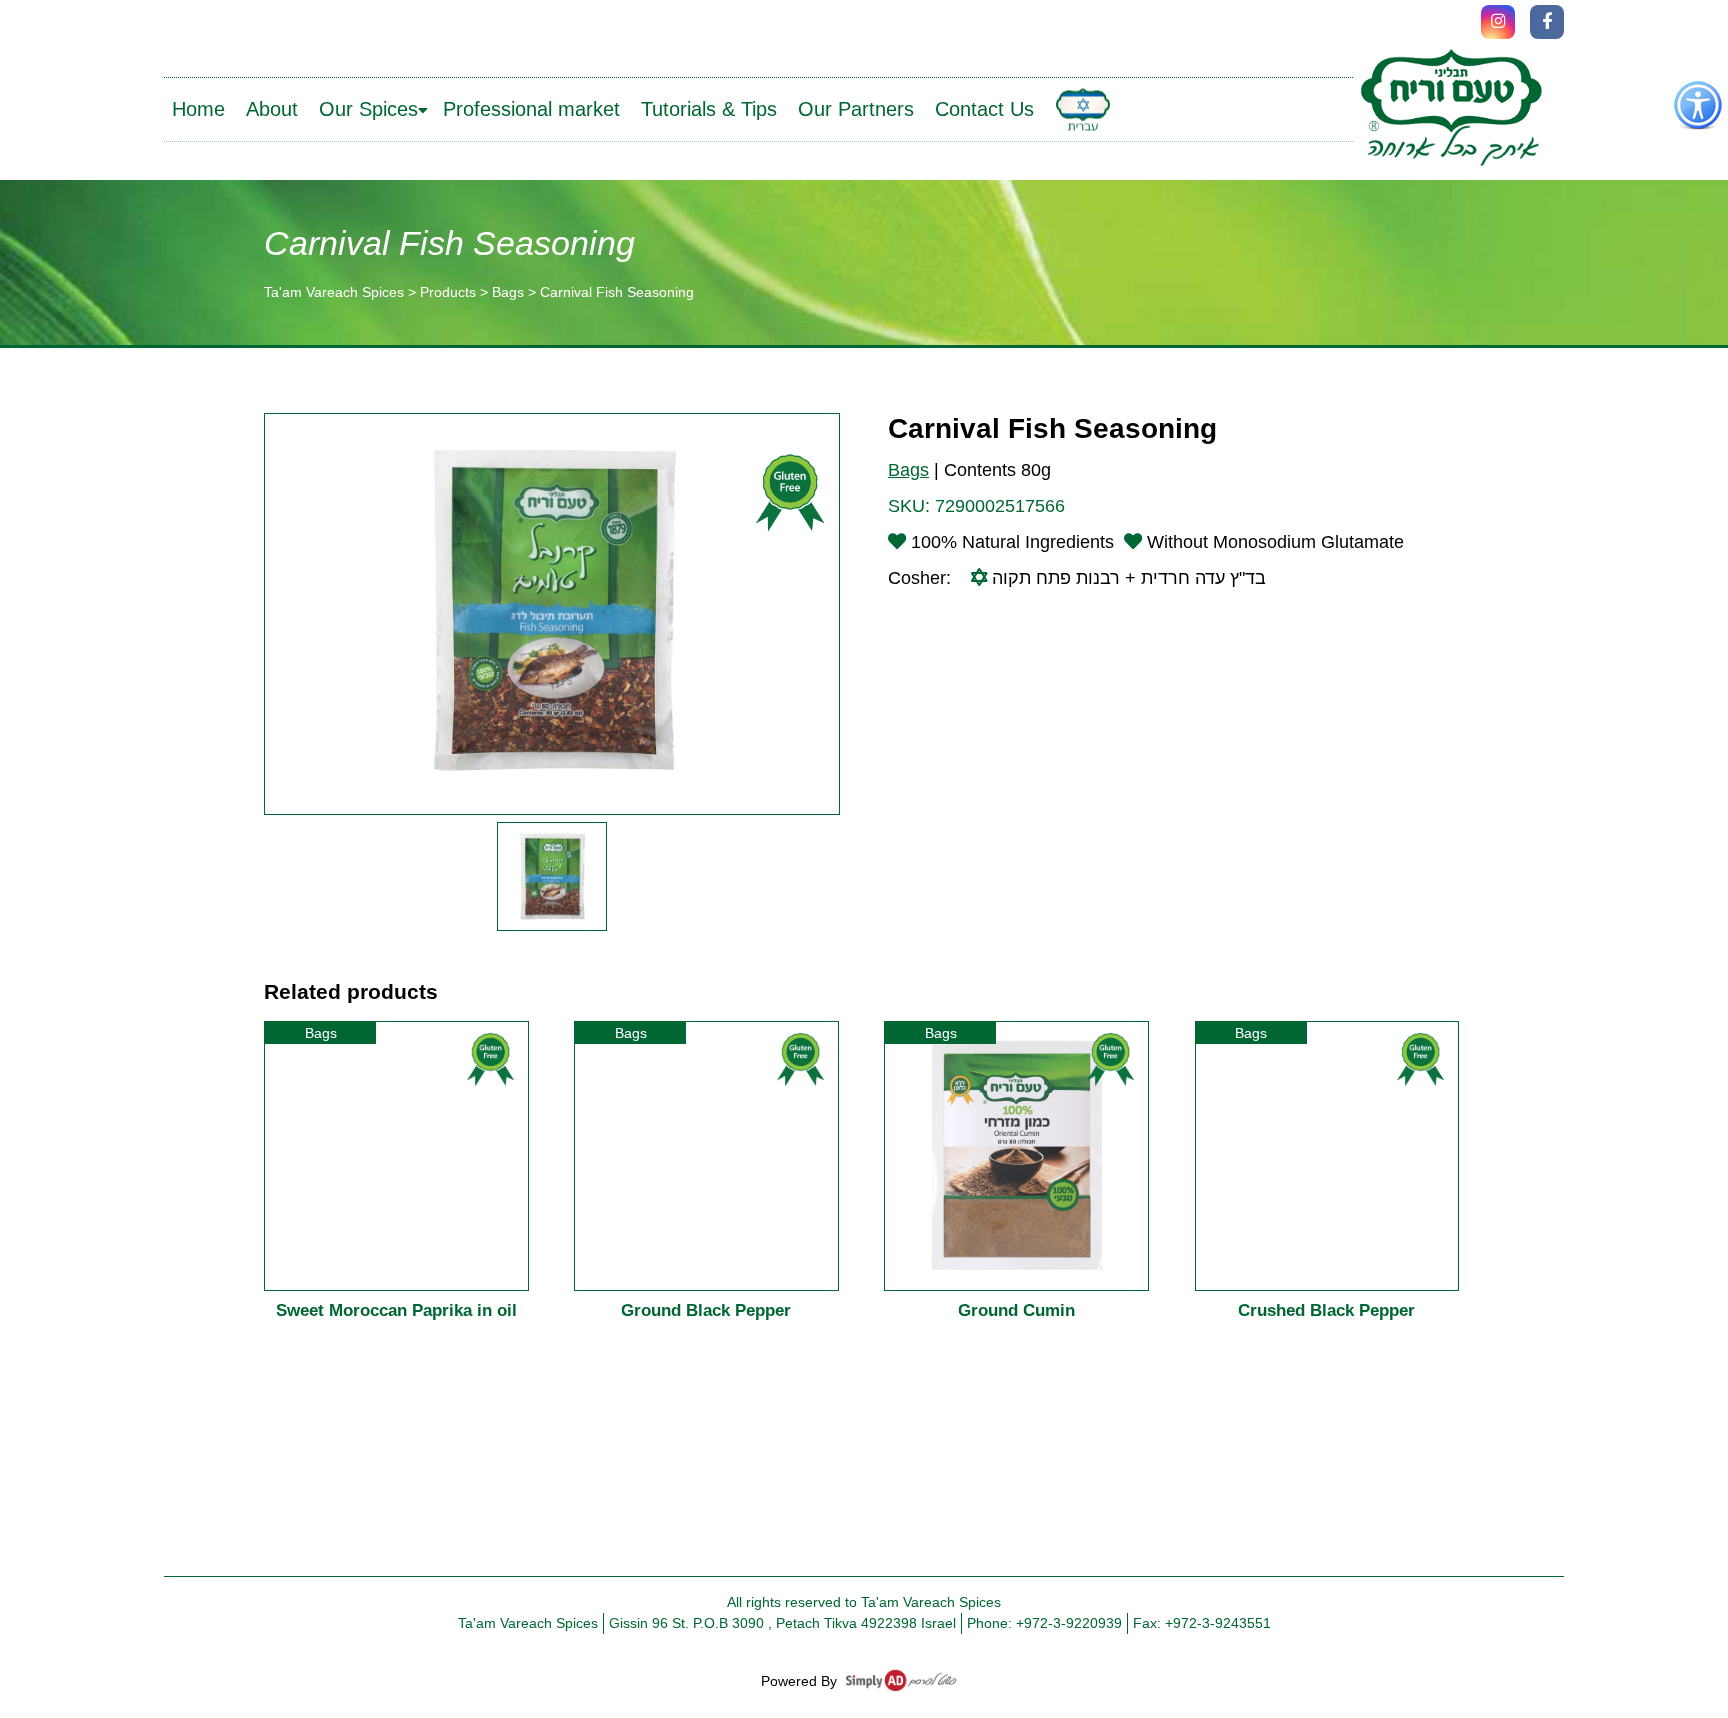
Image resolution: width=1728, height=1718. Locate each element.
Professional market (531, 109)
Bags (908, 470)
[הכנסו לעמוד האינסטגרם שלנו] (1498, 22)
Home (198, 109)
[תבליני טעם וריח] (1451, 109)
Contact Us (984, 109)
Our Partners (856, 109)
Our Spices (368, 109)
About (272, 109)
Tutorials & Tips (709, 109)
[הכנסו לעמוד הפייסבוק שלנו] (1547, 22)
